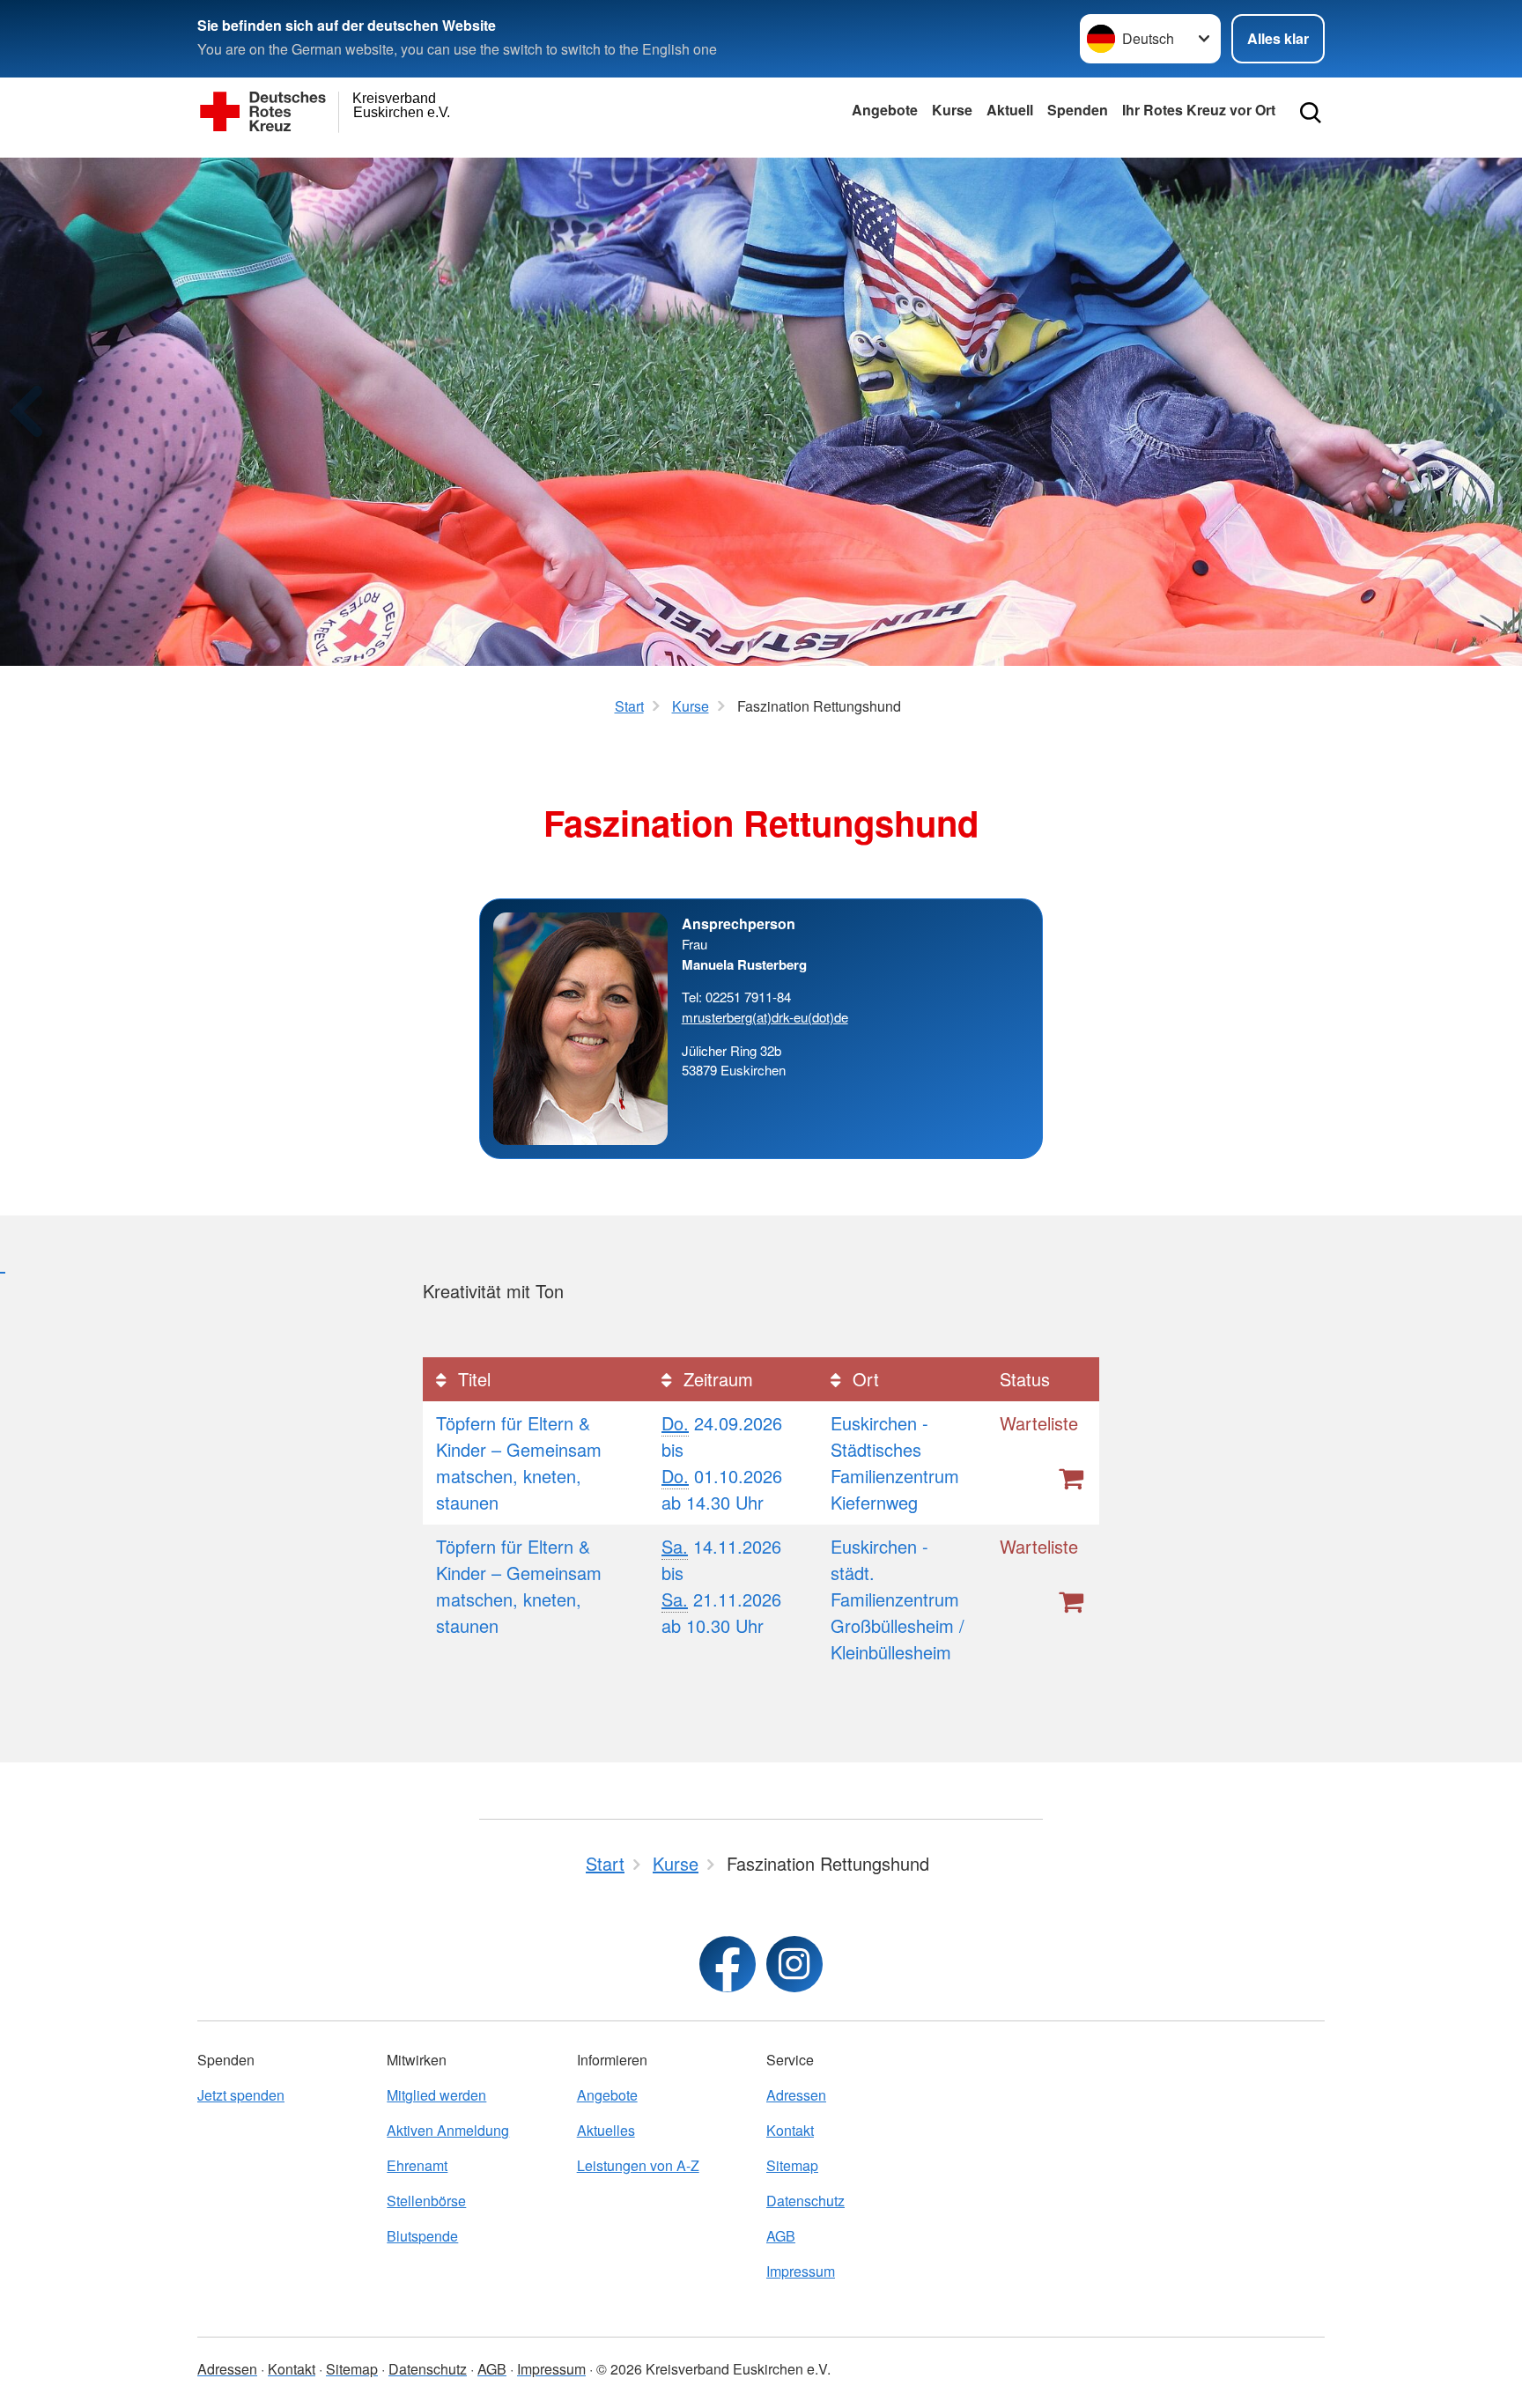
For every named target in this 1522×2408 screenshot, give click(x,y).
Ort (863, 1379)
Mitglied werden (436, 2095)
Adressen (796, 2095)
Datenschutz (805, 2201)
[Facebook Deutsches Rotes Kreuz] (728, 1964)
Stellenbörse (426, 2201)
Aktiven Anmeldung (448, 2130)
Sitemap (792, 2165)
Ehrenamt (417, 2165)
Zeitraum (716, 1379)
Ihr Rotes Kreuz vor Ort (1199, 110)
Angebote (885, 110)
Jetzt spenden (241, 2095)
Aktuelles (606, 2130)
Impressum (801, 2271)
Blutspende (422, 2236)
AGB (781, 2236)
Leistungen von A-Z (638, 2165)
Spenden (1078, 110)
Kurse (952, 110)
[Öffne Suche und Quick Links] (1311, 113)
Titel (472, 1379)
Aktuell (1010, 110)
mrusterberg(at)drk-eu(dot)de (765, 1017)
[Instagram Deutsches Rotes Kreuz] (794, 1964)
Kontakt (790, 2130)
